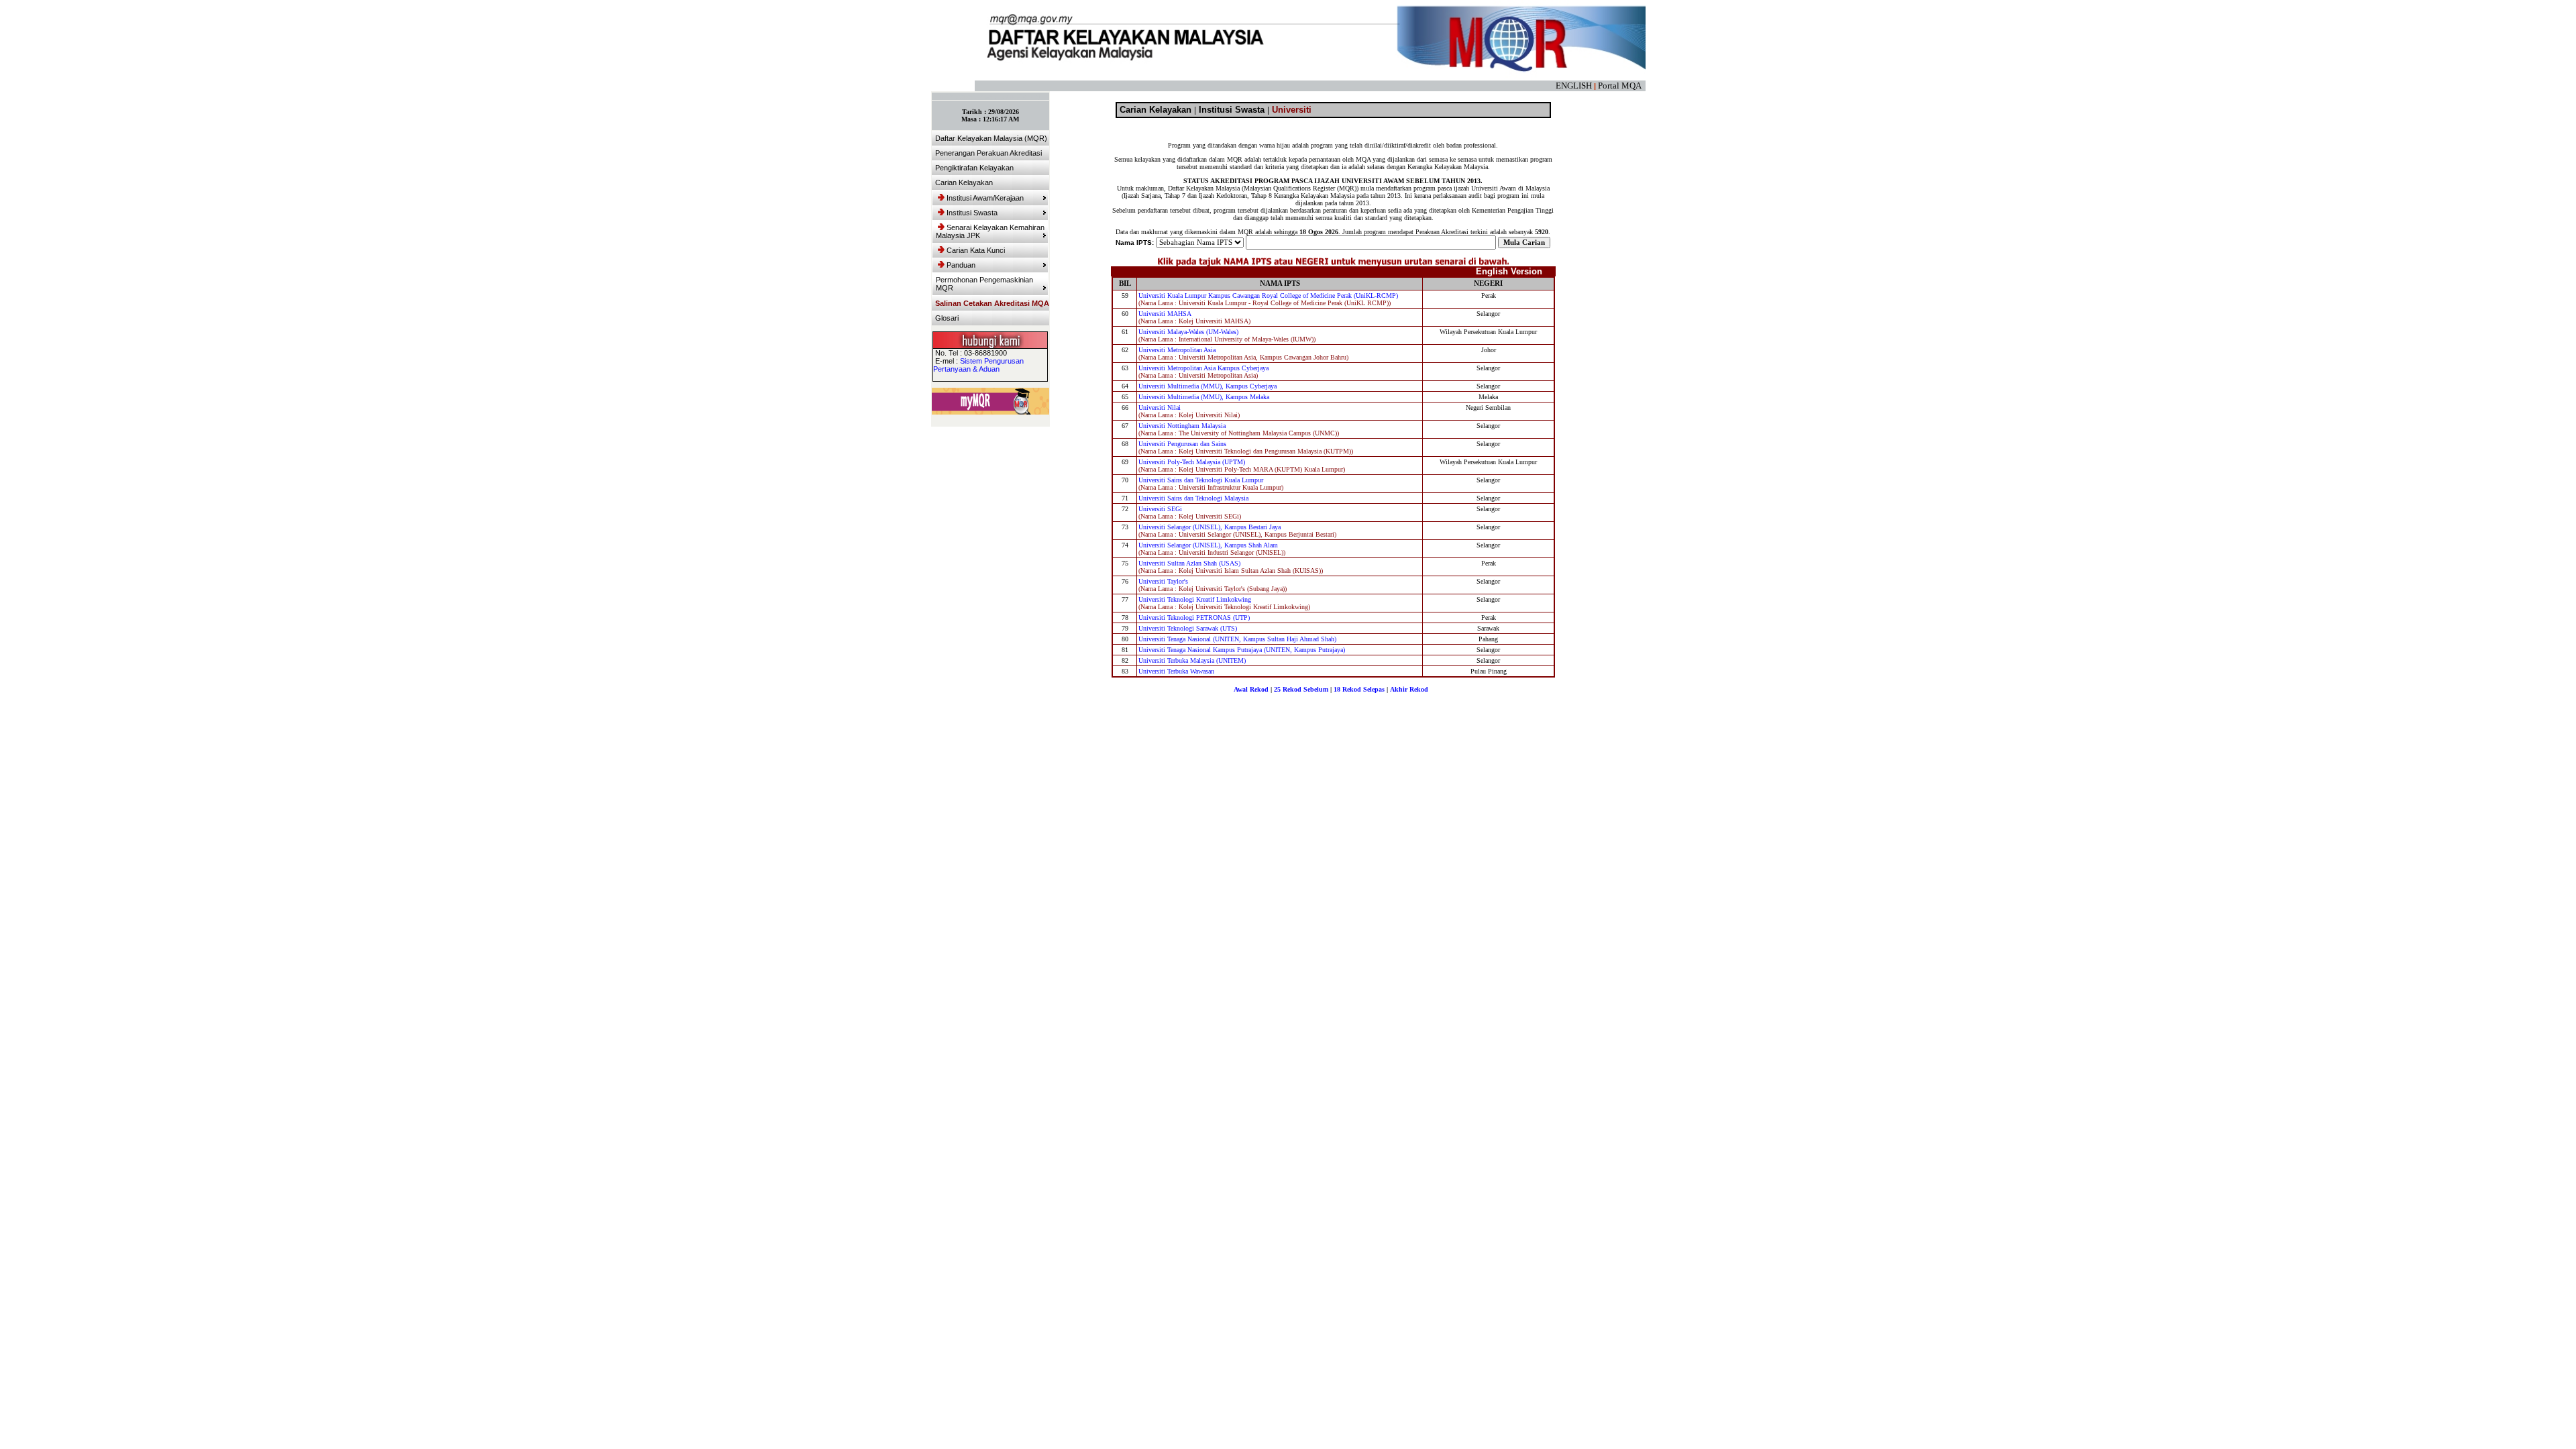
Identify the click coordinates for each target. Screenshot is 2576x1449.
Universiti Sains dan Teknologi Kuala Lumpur (1201, 480)
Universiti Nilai (1160, 408)
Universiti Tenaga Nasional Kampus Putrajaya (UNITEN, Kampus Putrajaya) (1242, 650)
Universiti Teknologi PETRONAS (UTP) (1194, 618)
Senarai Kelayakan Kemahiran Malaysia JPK (990, 231)
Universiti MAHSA (1165, 314)
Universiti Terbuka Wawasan (1176, 671)
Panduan (961, 265)
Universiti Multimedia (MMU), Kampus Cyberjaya (1207, 386)
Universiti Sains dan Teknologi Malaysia (1193, 498)
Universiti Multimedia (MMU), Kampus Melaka (1204, 397)
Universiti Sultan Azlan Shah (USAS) (1189, 563)
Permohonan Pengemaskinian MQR (984, 284)
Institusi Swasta (972, 213)
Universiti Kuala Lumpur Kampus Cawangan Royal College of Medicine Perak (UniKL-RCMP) (1268, 296)
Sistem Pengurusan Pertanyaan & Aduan (978, 365)
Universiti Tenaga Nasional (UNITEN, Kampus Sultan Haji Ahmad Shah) (1237, 639)
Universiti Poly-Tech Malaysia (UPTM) (1192, 462)
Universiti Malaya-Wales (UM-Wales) (1188, 332)
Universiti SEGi (1160, 509)
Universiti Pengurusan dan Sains (1182, 444)
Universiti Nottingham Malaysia (1182, 426)
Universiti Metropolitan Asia (1177, 350)
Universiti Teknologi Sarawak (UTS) (1188, 628)
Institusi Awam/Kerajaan (985, 198)
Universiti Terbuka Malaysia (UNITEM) (1192, 660)
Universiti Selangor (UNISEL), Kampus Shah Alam (1208, 545)
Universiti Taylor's (1163, 581)
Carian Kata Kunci (976, 250)
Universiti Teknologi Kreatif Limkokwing (1195, 599)
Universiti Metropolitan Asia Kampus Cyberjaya (1203, 368)
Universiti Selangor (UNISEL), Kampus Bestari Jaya (1210, 527)
